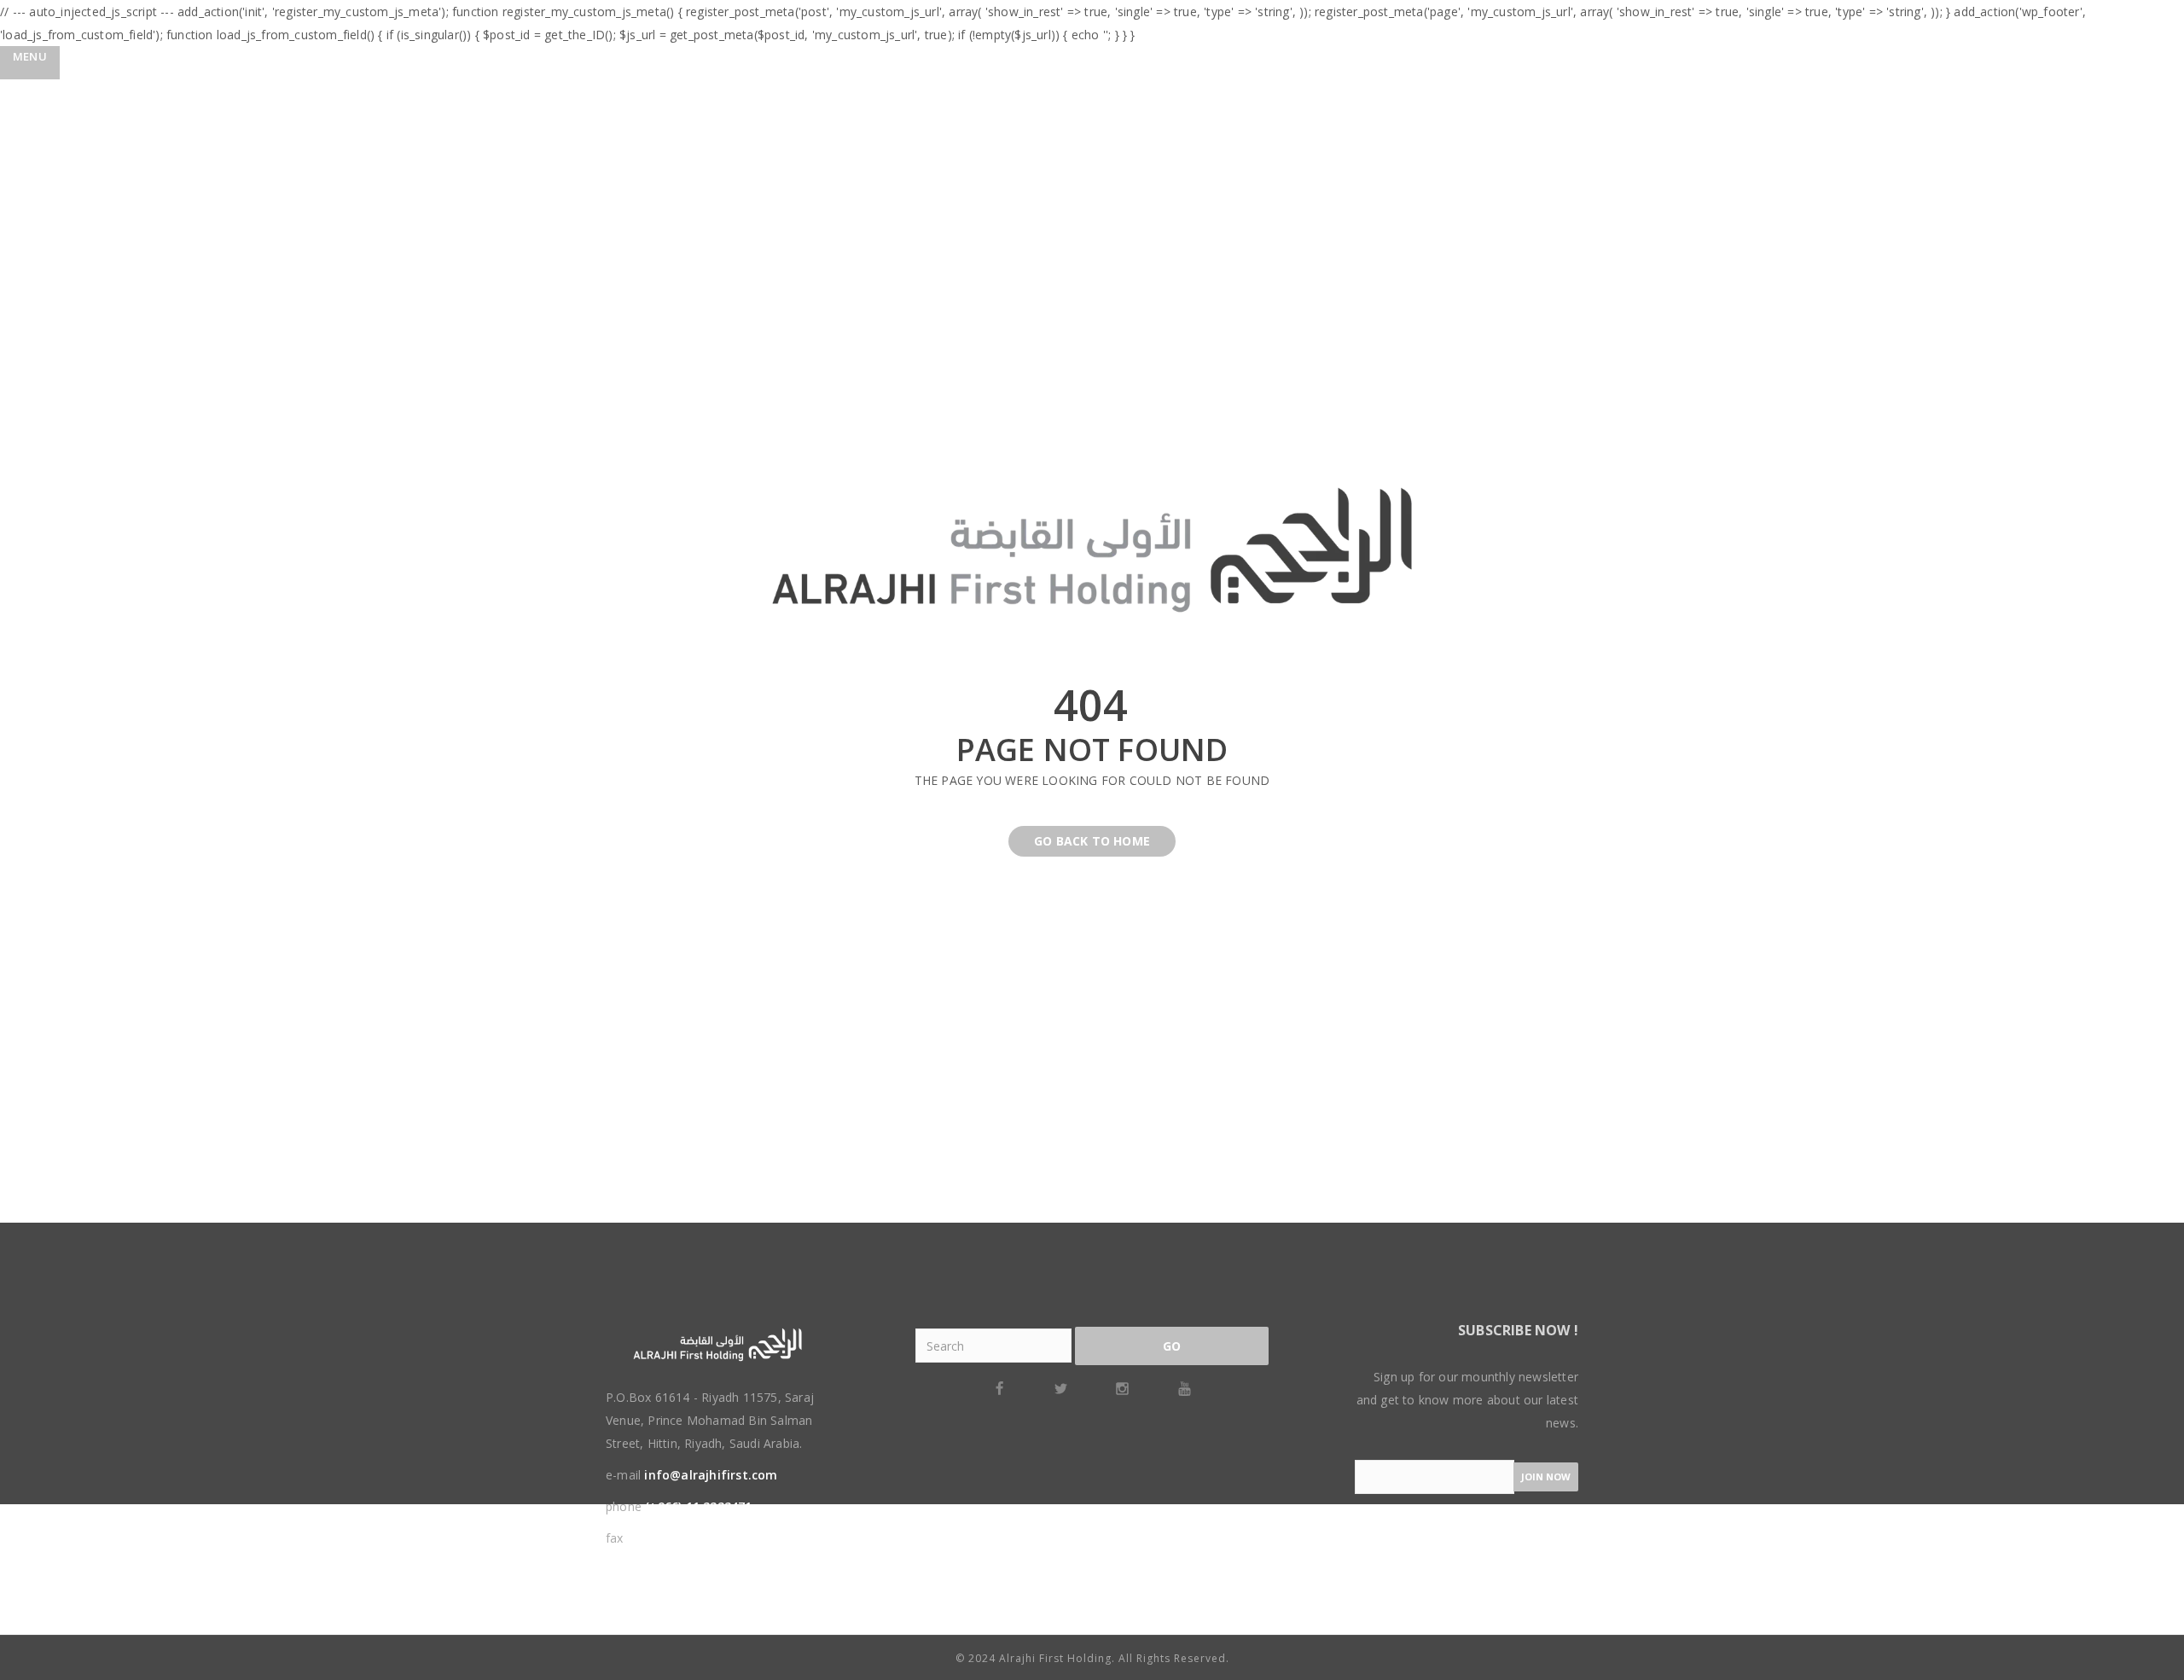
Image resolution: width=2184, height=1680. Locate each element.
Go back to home (1092, 841)
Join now (1546, 1477)
